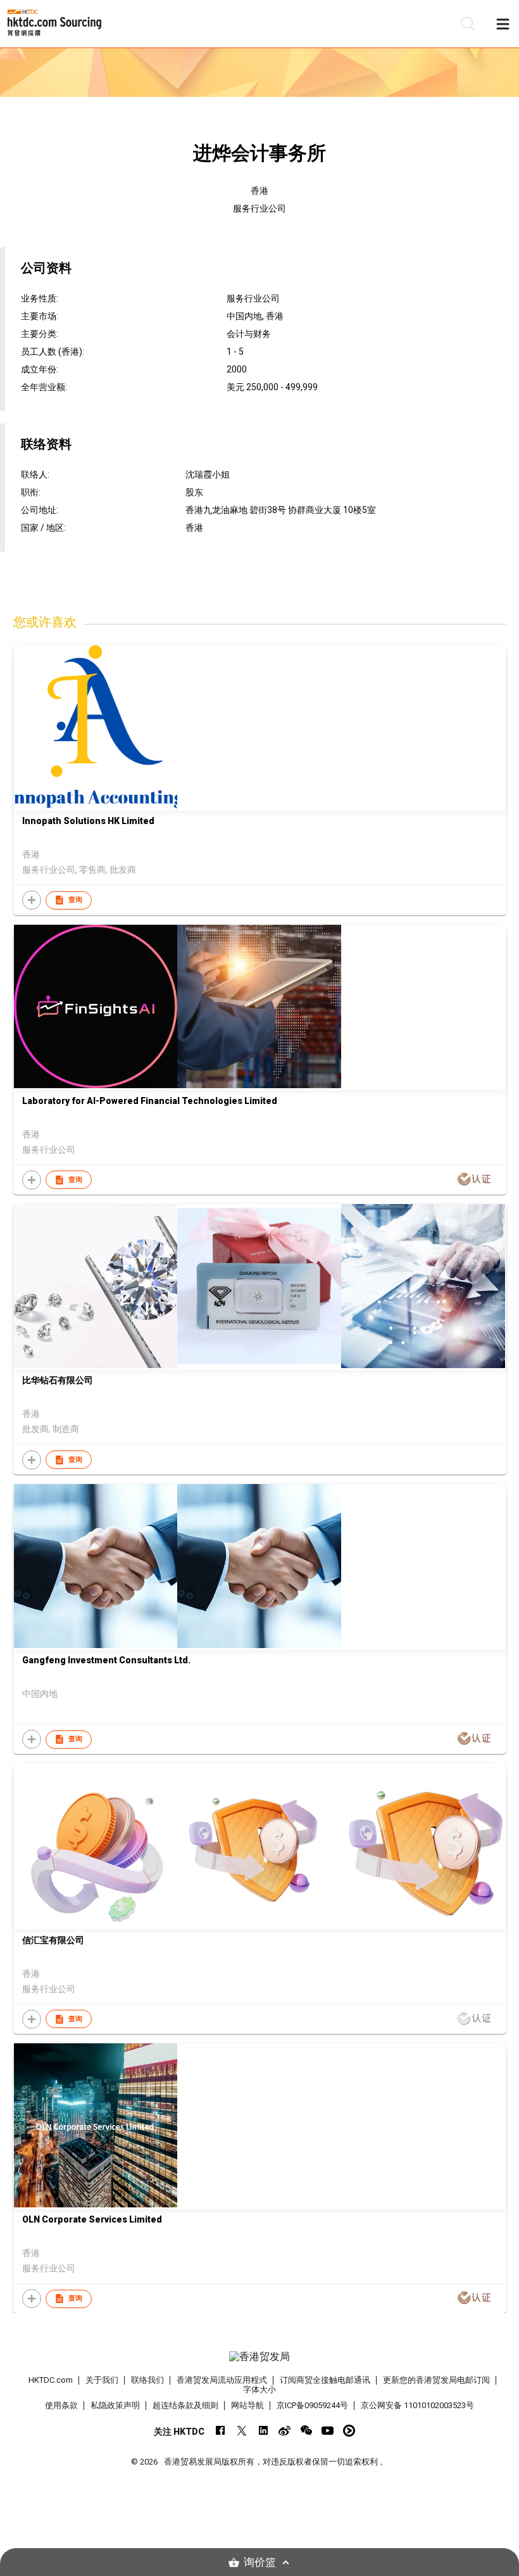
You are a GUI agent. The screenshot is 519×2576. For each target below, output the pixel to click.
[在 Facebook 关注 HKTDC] (220, 2431)
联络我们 (147, 2380)
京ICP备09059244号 (312, 2405)
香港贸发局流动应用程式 (222, 2380)
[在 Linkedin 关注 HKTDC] (263, 2431)
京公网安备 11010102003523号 (417, 2405)
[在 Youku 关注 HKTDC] (349, 2431)
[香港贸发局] (260, 2357)
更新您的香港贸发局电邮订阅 (436, 2380)
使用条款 (61, 2405)
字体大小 (259, 2389)
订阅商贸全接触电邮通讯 (325, 2380)
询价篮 (260, 2562)
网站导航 (247, 2405)
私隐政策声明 (115, 2405)
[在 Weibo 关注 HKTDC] (285, 2431)
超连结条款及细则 (185, 2405)
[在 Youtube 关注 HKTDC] (328, 2431)
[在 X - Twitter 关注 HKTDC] (241, 2431)
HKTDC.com (51, 2380)
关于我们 (102, 2380)
